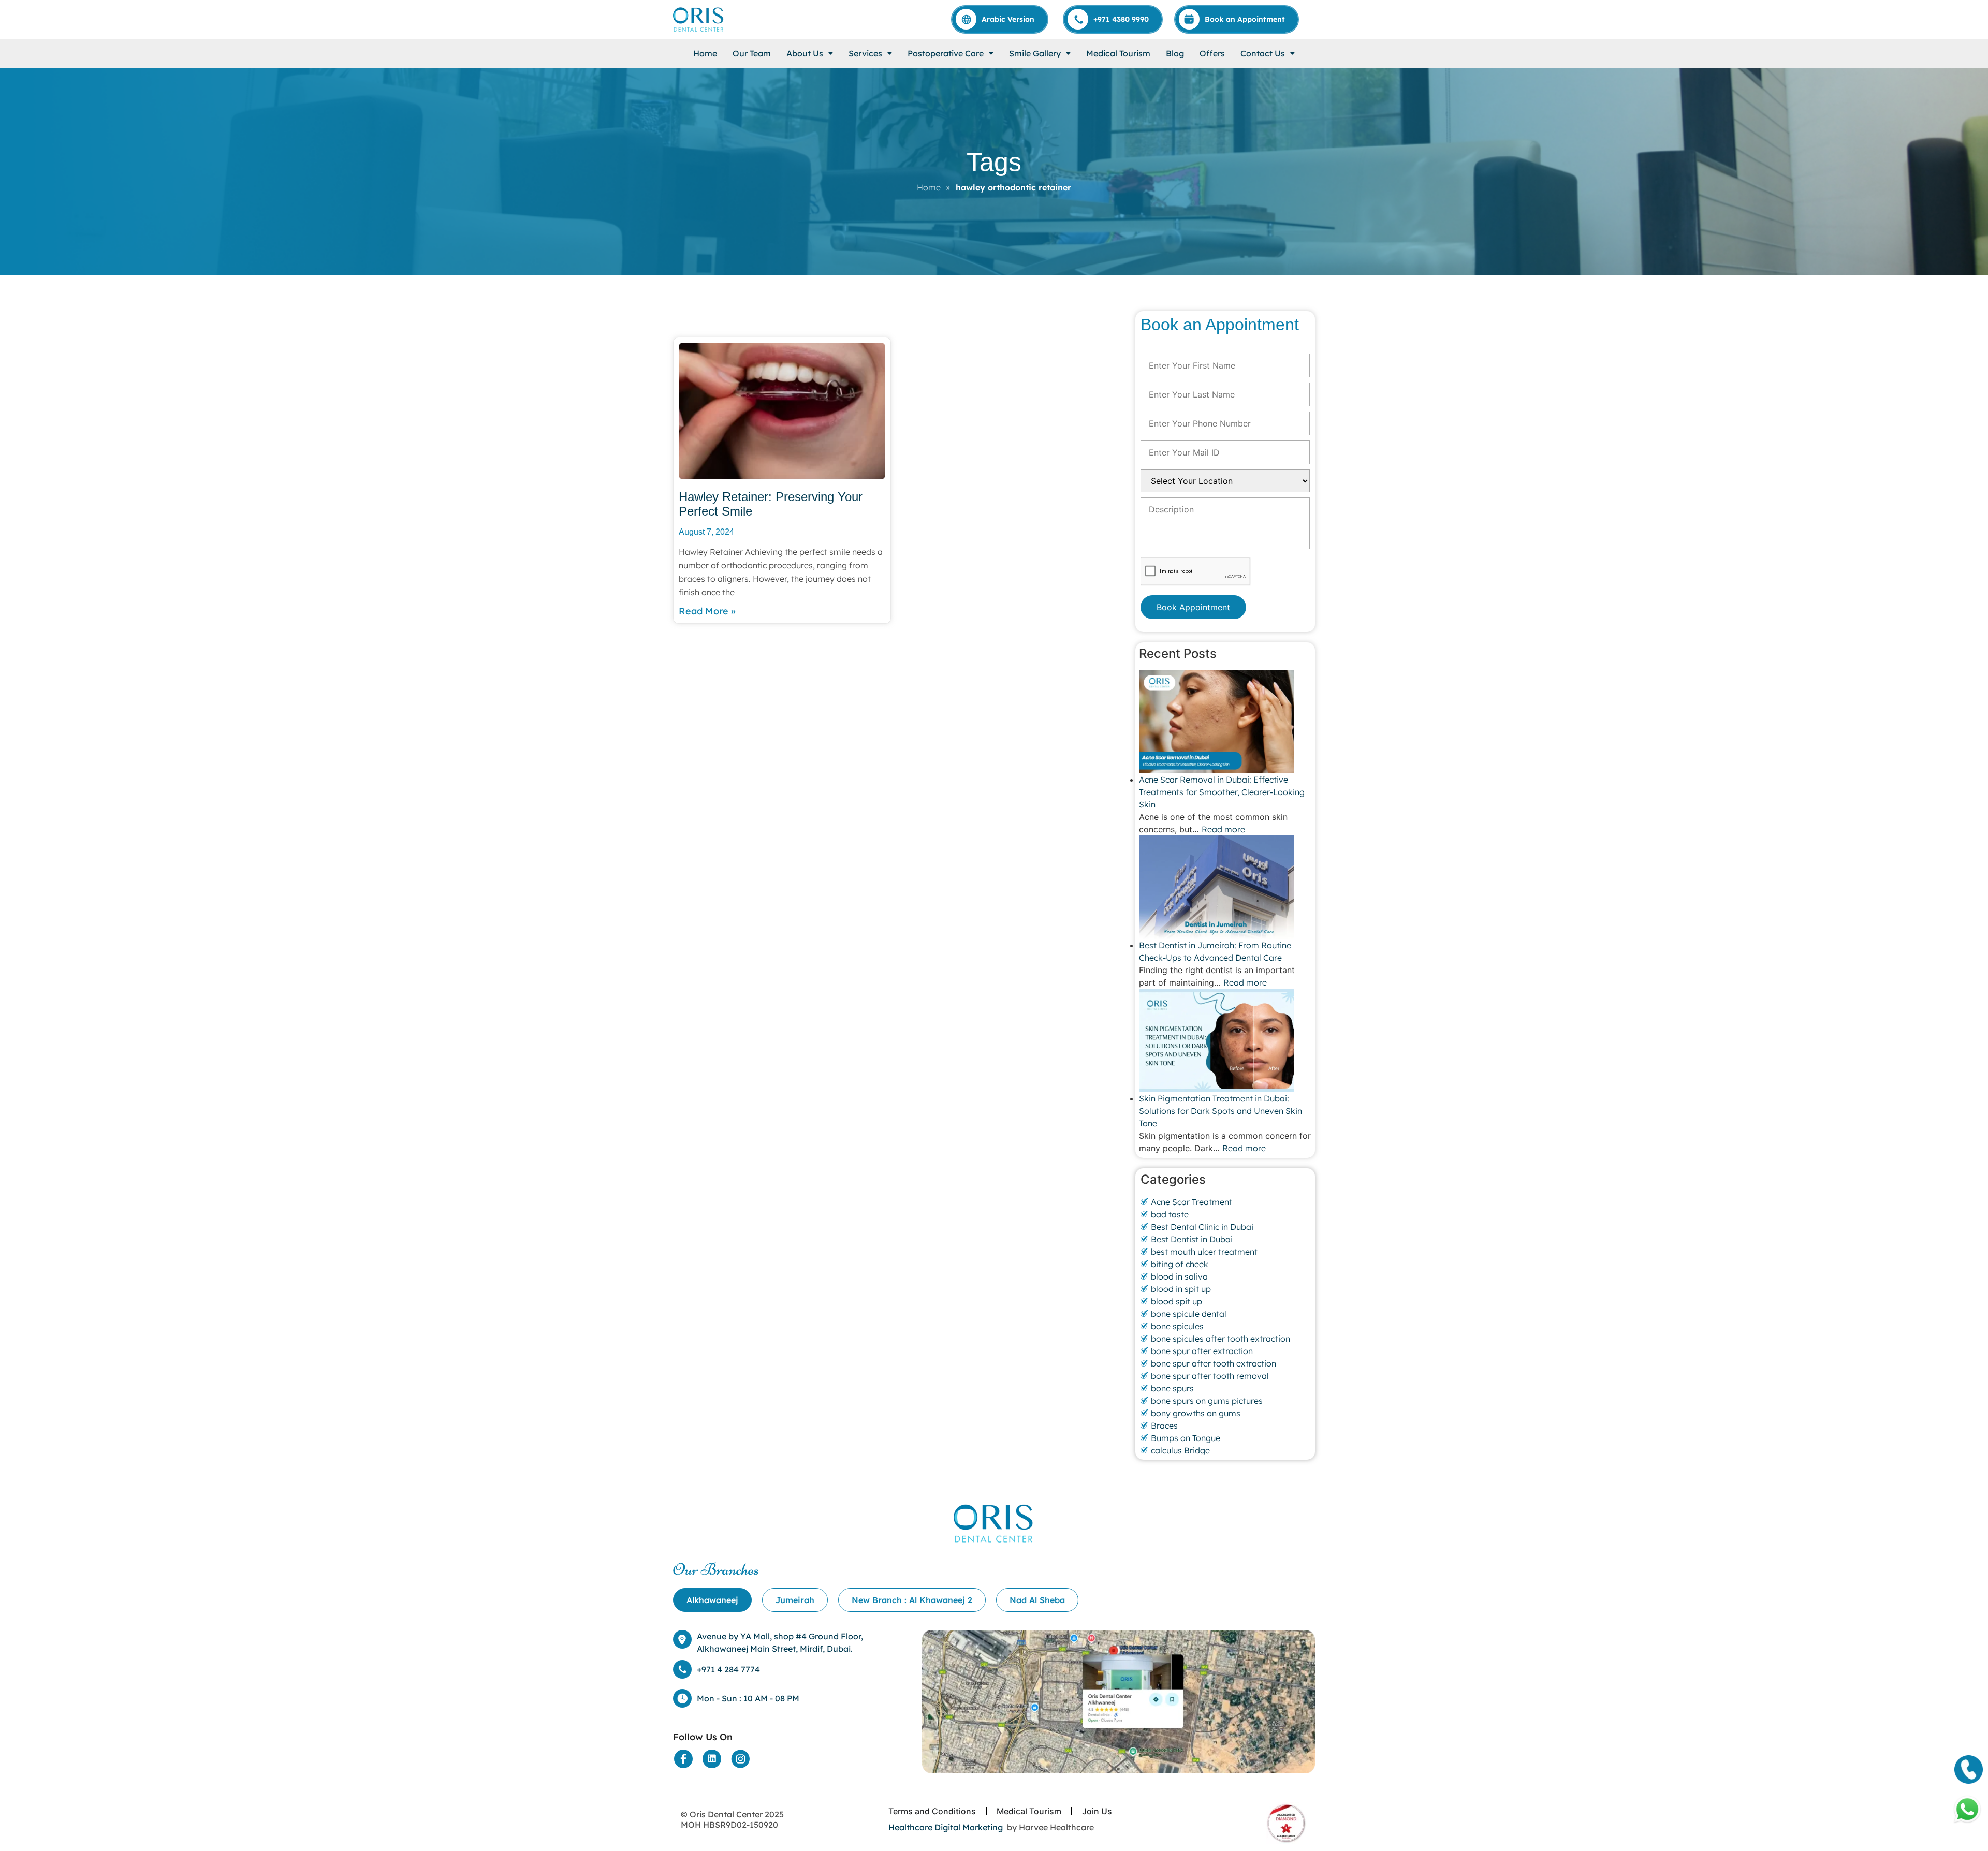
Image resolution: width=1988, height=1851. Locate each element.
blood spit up (1176, 1301)
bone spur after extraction (1202, 1351)
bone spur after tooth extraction (1214, 1363)
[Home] (699, 19)
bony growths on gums (1196, 1413)
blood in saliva (1179, 1276)
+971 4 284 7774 (728, 1669)
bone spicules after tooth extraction (1220, 1339)
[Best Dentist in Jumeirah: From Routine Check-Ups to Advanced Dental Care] (1225, 887)
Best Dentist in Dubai (1192, 1239)
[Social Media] (683, 1759)
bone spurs (1172, 1388)
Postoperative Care (946, 53)
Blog (1175, 53)
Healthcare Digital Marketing (946, 1827)
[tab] (712, 1600)
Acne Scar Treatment (1192, 1202)
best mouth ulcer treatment (1204, 1252)
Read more (1223, 829)
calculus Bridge (1180, 1450)
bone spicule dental (1189, 1314)
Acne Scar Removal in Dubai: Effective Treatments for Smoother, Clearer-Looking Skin (1222, 792)
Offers (1212, 53)
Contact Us (1263, 53)
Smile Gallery (1035, 53)
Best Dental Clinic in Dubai (1202, 1227)
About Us (805, 53)
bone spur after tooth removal (1210, 1376)
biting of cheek (1180, 1264)
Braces (1164, 1426)
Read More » (707, 611)
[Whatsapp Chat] (1967, 1810)
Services (865, 53)
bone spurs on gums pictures (1207, 1401)
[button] (810, 53)
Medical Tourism (1118, 53)
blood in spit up (1181, 1289)
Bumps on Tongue (1186, 1438)
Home (705, 53)
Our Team (752, 53)
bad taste (1170, 1214)
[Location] (1119, 1702)
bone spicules (1177, 1326)
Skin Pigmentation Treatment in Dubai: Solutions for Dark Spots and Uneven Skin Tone (1220, 1111)
